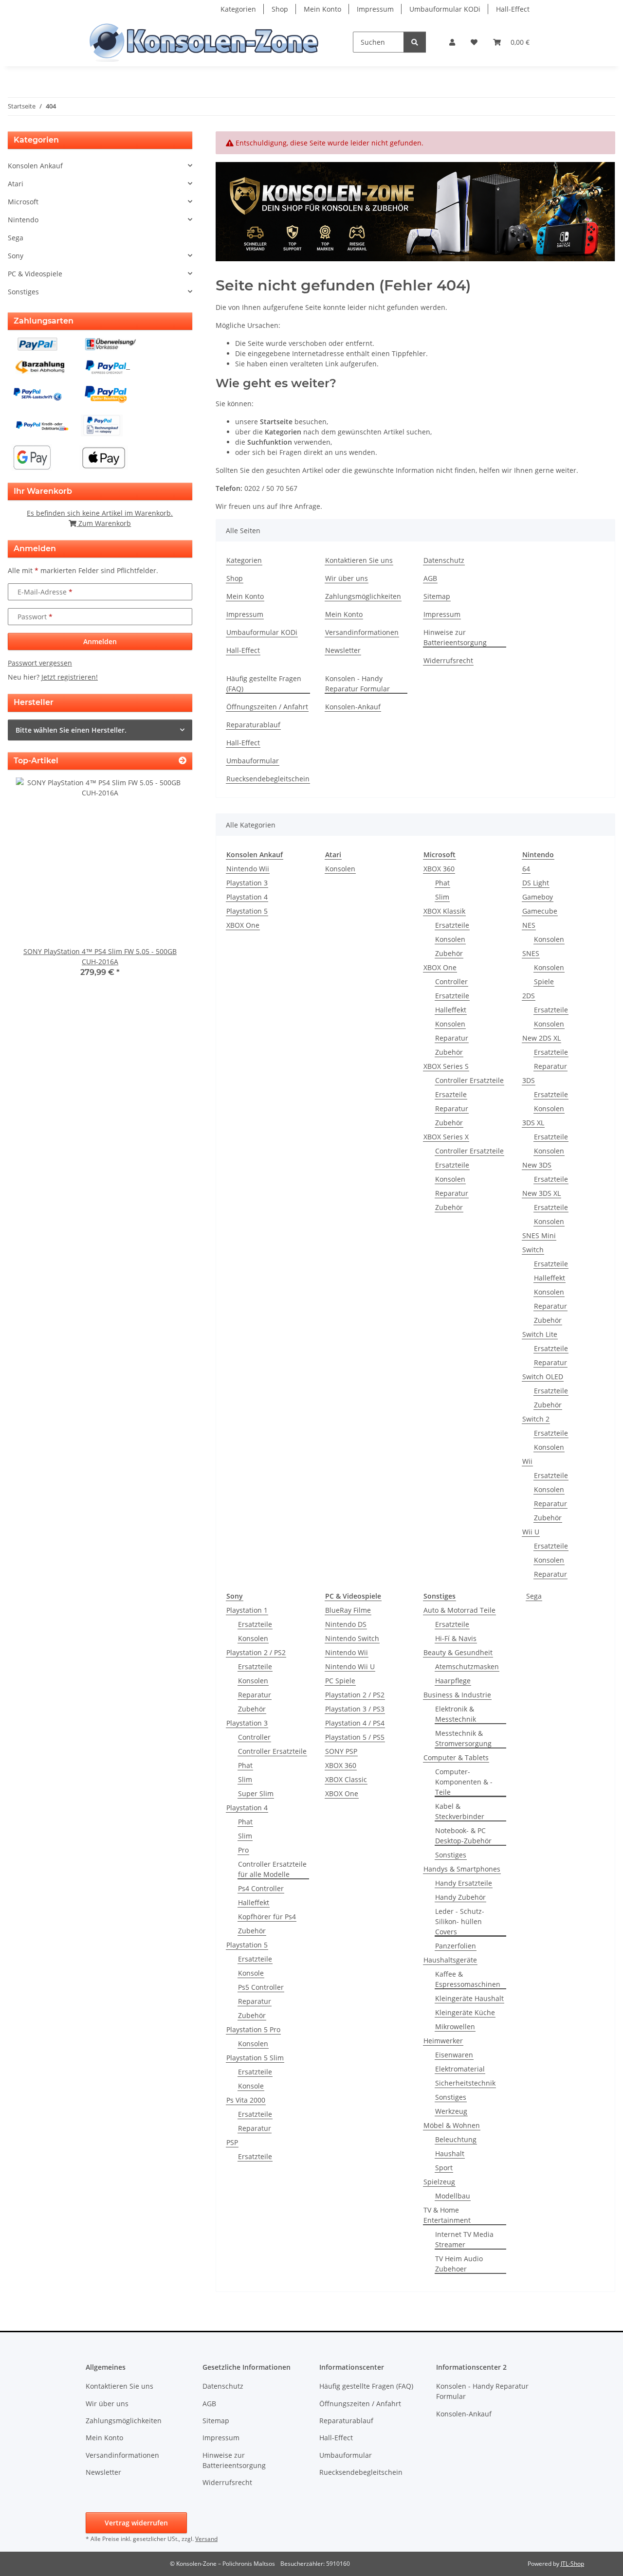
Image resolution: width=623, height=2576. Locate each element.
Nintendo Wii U (350, 1666)
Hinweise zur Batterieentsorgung (455, 637)
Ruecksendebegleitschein (268, 779)
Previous (32, 884)
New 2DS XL (541, 1038)
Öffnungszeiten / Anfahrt (267, 707)
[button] (452, 42)
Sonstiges (451, 1855)
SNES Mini (539, 1235)
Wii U (531, 1532)
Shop (280, 9)
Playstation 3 (247, 883)
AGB (430, 578)
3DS (529, 1080)
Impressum (375, 9)
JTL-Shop (572, 2564)
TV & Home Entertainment (447, 2215)
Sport (444, 2168)
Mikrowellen (455, 2027)
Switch (533, 1250)
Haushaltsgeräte (450, 1960)
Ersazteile (451, 1094)
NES (529, 925)
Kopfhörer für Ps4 (267, 1917)
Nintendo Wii (248, 869)
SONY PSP (341, 1751)
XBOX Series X (446, 1137)
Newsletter (343, 650)
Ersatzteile (452, 925)
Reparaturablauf (253, 725)
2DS (529, 996)
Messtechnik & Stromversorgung (463, 1738)
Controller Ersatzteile (469, 1080)
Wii (527, 1461)
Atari (16, 184)
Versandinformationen (362, 632)
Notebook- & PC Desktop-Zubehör (463, 1836)
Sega (534, 1596)
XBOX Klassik (444, 911)
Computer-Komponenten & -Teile (464, 1782)
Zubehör (449, 953)
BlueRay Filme (348, 1610)
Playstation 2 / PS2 (256, 1652)
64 (526, 869)
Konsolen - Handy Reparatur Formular (357, 684)
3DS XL (533, 1123)
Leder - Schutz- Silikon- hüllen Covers (460, 1921)
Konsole (251, 1973)
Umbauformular (253, 761)
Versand (206, 2539)
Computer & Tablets (456, 1757)
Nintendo (23, 220)
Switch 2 (536, 1419)
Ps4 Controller (261, 1888)
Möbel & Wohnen (452, 2125)
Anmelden (100, 641)
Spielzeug (439, 2182)
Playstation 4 (247, 897)
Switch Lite (540, 1334)
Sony (16, 256)
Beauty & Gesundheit (458, 1652)
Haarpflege (453, 1681)
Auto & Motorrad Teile (459, 1610)
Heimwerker (443, 2041)
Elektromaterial (460, 2069)
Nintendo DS (346, 1624)
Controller (451, 982)
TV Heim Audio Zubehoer (459, 2264)
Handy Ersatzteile (464, 1883)
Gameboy (538, 897)
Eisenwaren (454, 2055)
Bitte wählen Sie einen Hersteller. (71, 730)
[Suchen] (415, 42)
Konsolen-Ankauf (353, 707)
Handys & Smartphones (462, 1869)
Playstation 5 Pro (253, 2029)
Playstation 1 (247, 1610)
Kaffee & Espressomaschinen (468, 1979)
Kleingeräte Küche (465, 2012)
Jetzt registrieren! (70, 677)
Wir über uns (347, 578)
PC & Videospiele (35, 274)
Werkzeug (451, 2111)
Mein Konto (322, 9)
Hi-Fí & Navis (456, 1638)
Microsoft (23, 202)
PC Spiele (340, 1681)
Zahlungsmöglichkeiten (363, 596)
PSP (232, 2142)
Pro (243, 1850)
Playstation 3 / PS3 (355, 1709)
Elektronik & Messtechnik (456, 1714)
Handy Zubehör (460, 1897)
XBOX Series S (446, 1066)
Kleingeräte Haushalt (469, 1998)
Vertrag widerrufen (136, 2523)
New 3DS (537, 1165)
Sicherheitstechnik (465, 2083)
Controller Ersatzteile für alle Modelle (272, 1869)
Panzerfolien (456, 1946)
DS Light (536, 883)
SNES (531, 953)
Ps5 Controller (261, 1987)
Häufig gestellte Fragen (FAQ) (264, 684)
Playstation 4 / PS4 (355, 1723)
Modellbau (453, 2196)
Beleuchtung (456, 2139)
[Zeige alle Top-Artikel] (183, 761)
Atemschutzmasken (467, 1666)
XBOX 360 (439, 869)
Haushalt (450, 2153)
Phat (442, 883)
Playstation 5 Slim (255, 2058)
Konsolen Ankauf (35, 166)
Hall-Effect (513, 9)
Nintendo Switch (352, 1638)
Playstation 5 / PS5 (355, 1737)
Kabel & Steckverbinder (460, 1811)
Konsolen (340, 869)
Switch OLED (543, 1377)
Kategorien (238, 9)
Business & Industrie (457, 1695)
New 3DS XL (541, 1193)
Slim (442, 897)
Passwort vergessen (40, 663)
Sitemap (437, 596)
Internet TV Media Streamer (464, 2239)
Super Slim (256, 1793)
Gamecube (540, 911)
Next (168, 884)
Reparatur (452, 1038)
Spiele (544, 982)
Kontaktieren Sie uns (359, 560)
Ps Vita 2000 (246, 2100)
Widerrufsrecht (448, 660)
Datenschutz (444, 560)
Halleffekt (451, 1010)
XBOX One (243, 925)
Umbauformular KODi (445, 9)
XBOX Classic (346, 1779)
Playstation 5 (247, 911)
